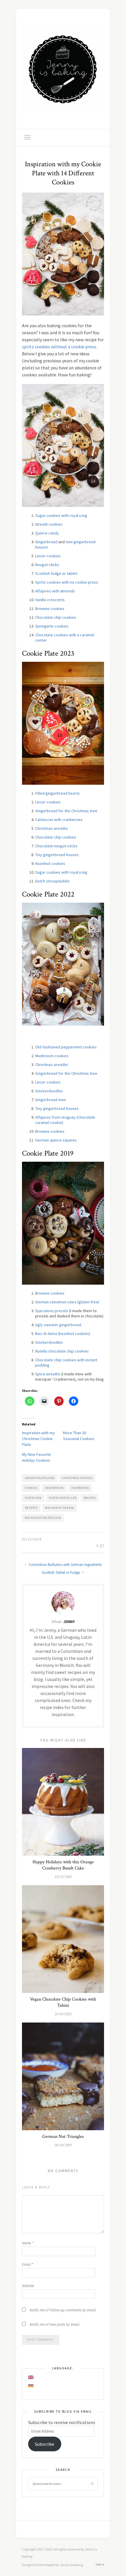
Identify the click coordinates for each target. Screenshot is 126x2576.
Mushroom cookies (52, 1056)
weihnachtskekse (60, 1508)
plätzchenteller (63, 1498)
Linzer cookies (48, 556)
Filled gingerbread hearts (57, 793)
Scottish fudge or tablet (56, 573)
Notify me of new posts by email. (55, 2324)
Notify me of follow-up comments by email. (63, 2310)
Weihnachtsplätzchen (43, 1518)
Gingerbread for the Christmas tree (66, 811)
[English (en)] (31, 2377)
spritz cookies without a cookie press (59, 347)
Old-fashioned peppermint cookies (66, 1047)
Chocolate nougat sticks (56, 846)
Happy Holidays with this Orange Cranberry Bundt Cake (63, 1865)
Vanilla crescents (50, 600)
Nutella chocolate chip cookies (62, 1351)
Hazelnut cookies (50, 863)
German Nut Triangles (63, 2137)
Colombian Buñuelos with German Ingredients (65, 1565)
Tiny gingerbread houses (57, 855)
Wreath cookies (49, 524)
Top (99, 2565)
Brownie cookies (50, 609)
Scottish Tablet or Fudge (61, 1572)
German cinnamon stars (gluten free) (67, 1302)
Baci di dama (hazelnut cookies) (63, 1334)
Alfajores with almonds (55, 591)
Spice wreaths (48, 1374)
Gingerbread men (51, 1100)
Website (28, 2286)
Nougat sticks (47, 565)
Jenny (69, 1622)
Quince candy (47, 533)
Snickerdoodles (49, 1091)
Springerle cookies (52, 626)
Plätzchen (33, 1498)
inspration (80, 1488)
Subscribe (45, 2444)
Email (28, 2264)
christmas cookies (77, 1478)
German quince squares (56, 1140)
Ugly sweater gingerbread (58, 1325)
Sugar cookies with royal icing (61, 515)
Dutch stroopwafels (52, 881)
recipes (90, 1498)
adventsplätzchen (40, 1478)
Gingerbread (46, 542)
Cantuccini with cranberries (59, 820)
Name (28, 2243)
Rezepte (31, 1508)
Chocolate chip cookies (56, 617)
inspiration (54, 1488)
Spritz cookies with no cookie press (67, 582)
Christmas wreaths (52, 828)
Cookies (31, 1488)
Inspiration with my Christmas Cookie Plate (38, 1439)
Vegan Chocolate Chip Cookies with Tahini (63, 2002)
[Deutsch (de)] (31, 2386)
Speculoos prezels (52, 1311)
